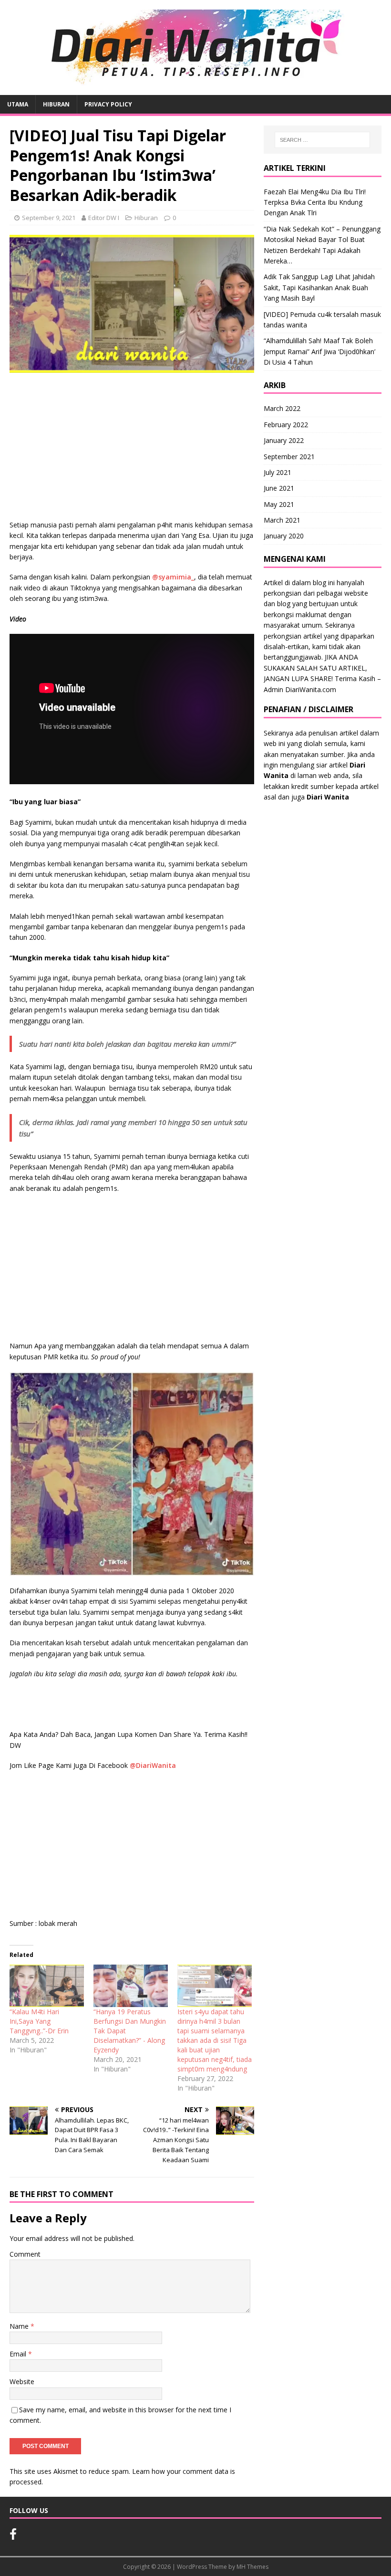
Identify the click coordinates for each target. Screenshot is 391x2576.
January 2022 (284, 440)
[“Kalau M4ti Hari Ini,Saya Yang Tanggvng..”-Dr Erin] (47, 1986)
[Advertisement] (132, 449)
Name (20, 2326)
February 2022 (286, 425)
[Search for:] (322, 140)
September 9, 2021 (49, 218)
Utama (18, 104)
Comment (25, 2254)
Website (22, 2381)
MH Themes (252, 2567)
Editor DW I (104, 218)
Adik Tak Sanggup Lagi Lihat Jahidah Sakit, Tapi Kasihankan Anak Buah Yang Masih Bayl (319, 287)
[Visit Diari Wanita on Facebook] (13, 2536)
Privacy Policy (108, 104)
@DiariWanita (153, 1765)
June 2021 (279, 488)
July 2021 (278, 472)
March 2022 (282, 408)
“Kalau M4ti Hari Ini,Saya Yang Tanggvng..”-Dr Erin (39, 2021)
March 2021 (282, 520)
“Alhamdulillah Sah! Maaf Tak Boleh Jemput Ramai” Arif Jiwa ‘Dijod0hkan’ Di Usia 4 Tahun (319, 351)
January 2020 (284, 536)
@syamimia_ (173, 577)
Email (19, 2354)
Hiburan (56, 104)
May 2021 (279, 504)
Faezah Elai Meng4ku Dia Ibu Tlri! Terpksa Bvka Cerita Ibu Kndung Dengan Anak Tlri (315, 202)
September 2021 (289, 457)
